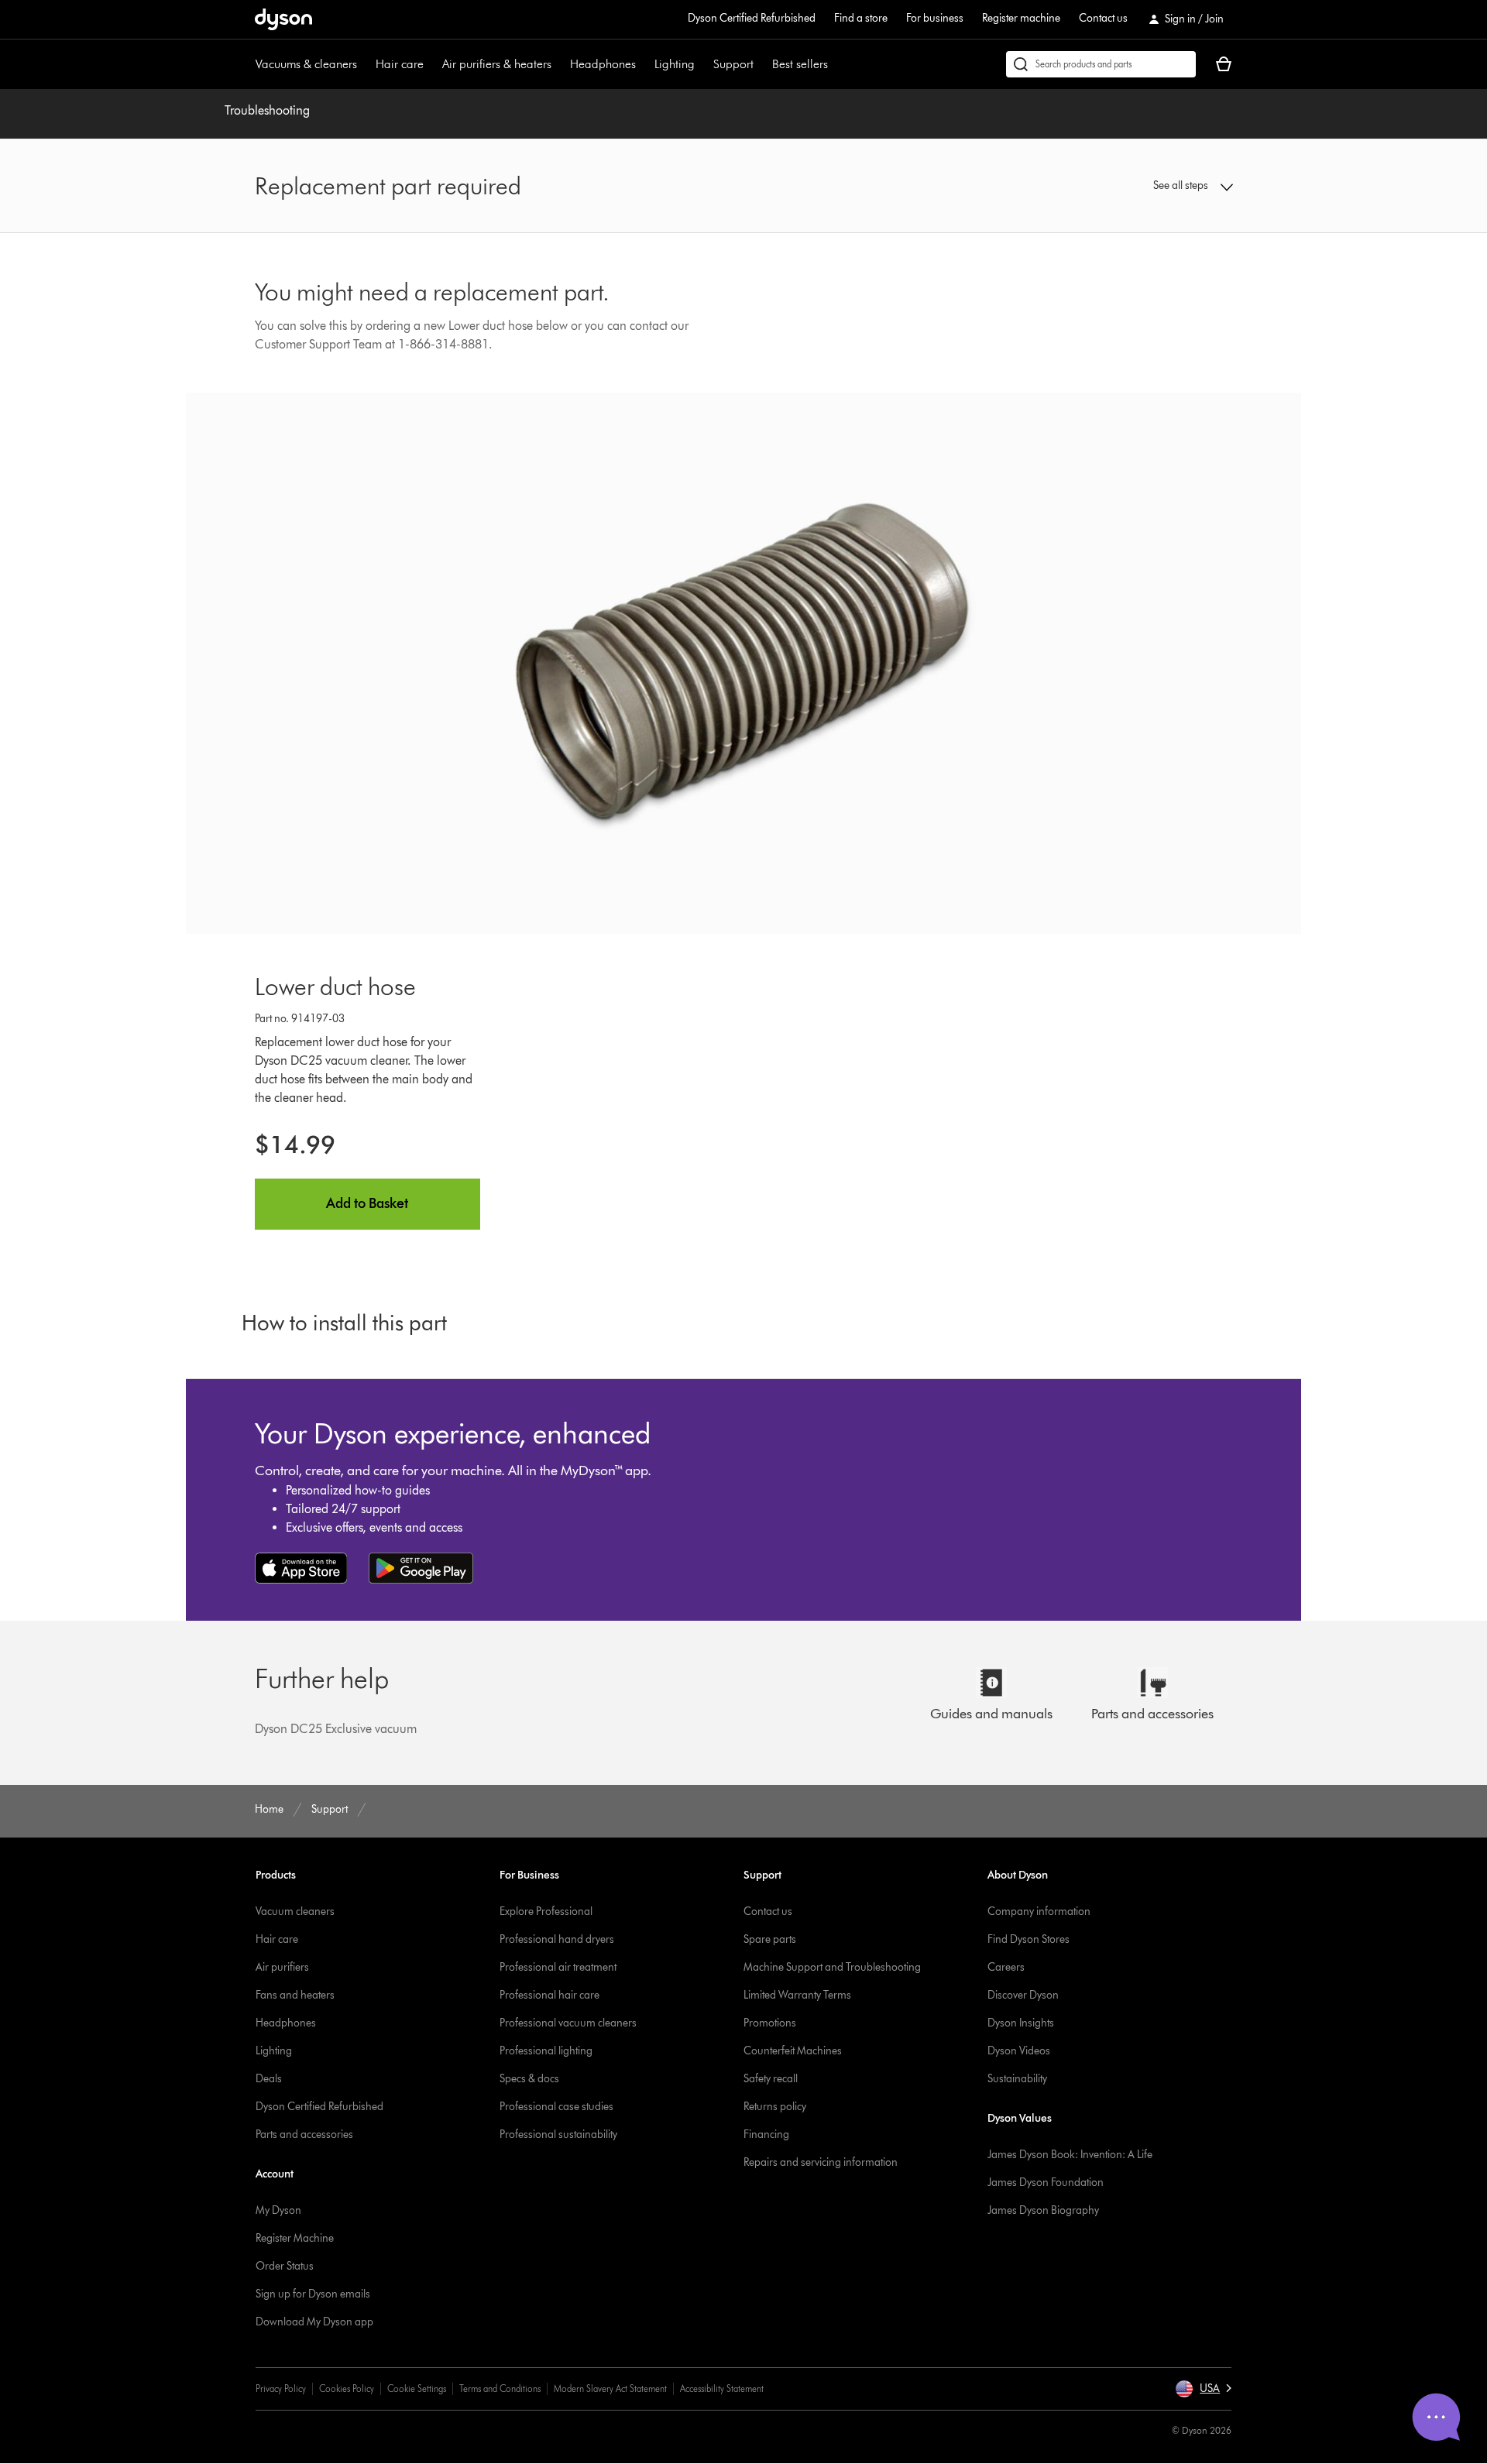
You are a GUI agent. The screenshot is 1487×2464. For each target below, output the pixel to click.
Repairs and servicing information (821, 2162)
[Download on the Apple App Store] (301, 1568)
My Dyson (278, 2210)
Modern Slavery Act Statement (610, 2389)
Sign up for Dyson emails (313, 2294)
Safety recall (771, 2079)
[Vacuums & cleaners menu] (365, 64)
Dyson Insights (1021, 2023)
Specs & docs (529, 2079)
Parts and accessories (304, 2135)
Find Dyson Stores (1029, 1939)
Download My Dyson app (314, 2322)
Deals (269, 2079)
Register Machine (295, 2238)
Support (733, 64)
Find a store (861, 18)
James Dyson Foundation (1046, 2183)
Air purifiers (282, 1967)
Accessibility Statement (722, 2389)
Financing (766, 2135)
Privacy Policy (281, 2389)
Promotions (770, 2023)
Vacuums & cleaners (306, 64)
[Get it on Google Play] (421, 1568)
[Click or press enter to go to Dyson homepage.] (283, 19)
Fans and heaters (295, 1995)
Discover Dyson (1023, 1995)
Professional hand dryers (557, 1939)
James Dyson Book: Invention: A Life (1070, 2155)
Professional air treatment (558, 1967)
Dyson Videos (1019, 2051)
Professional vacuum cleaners (568, 2023)
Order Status (285, 2266)
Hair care (400, 64)
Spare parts (770, 1939)
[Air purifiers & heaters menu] (559, 64)
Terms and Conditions (500, 2389)
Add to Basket (367, 1203)
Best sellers (800, 64)
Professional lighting (546, 2051)
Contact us (1103, 18)
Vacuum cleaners (295, 1911)
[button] (1120, 186)
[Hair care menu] (431, 64)
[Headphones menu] (644, 64)
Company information (1039, 1911)
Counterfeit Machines (793, 2051)
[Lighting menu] (702, 64)
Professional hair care (549, 1995)
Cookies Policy (347, 2389)
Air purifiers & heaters (497, 64)
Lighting (675, 64)
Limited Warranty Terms (797, 1995)
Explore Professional (546, 1911)
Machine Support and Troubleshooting (832, 1967)
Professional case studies (556, 2107)
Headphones (603, 64)
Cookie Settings (417, 2389)
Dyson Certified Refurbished (752, 18)
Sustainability (1017, 2079)
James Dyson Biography (1043, 2210)
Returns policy (775, 2107)
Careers (1006, 1967)
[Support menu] (761, 64)
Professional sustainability (558, 2135)
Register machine (1021, 18)
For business (935, 18)
